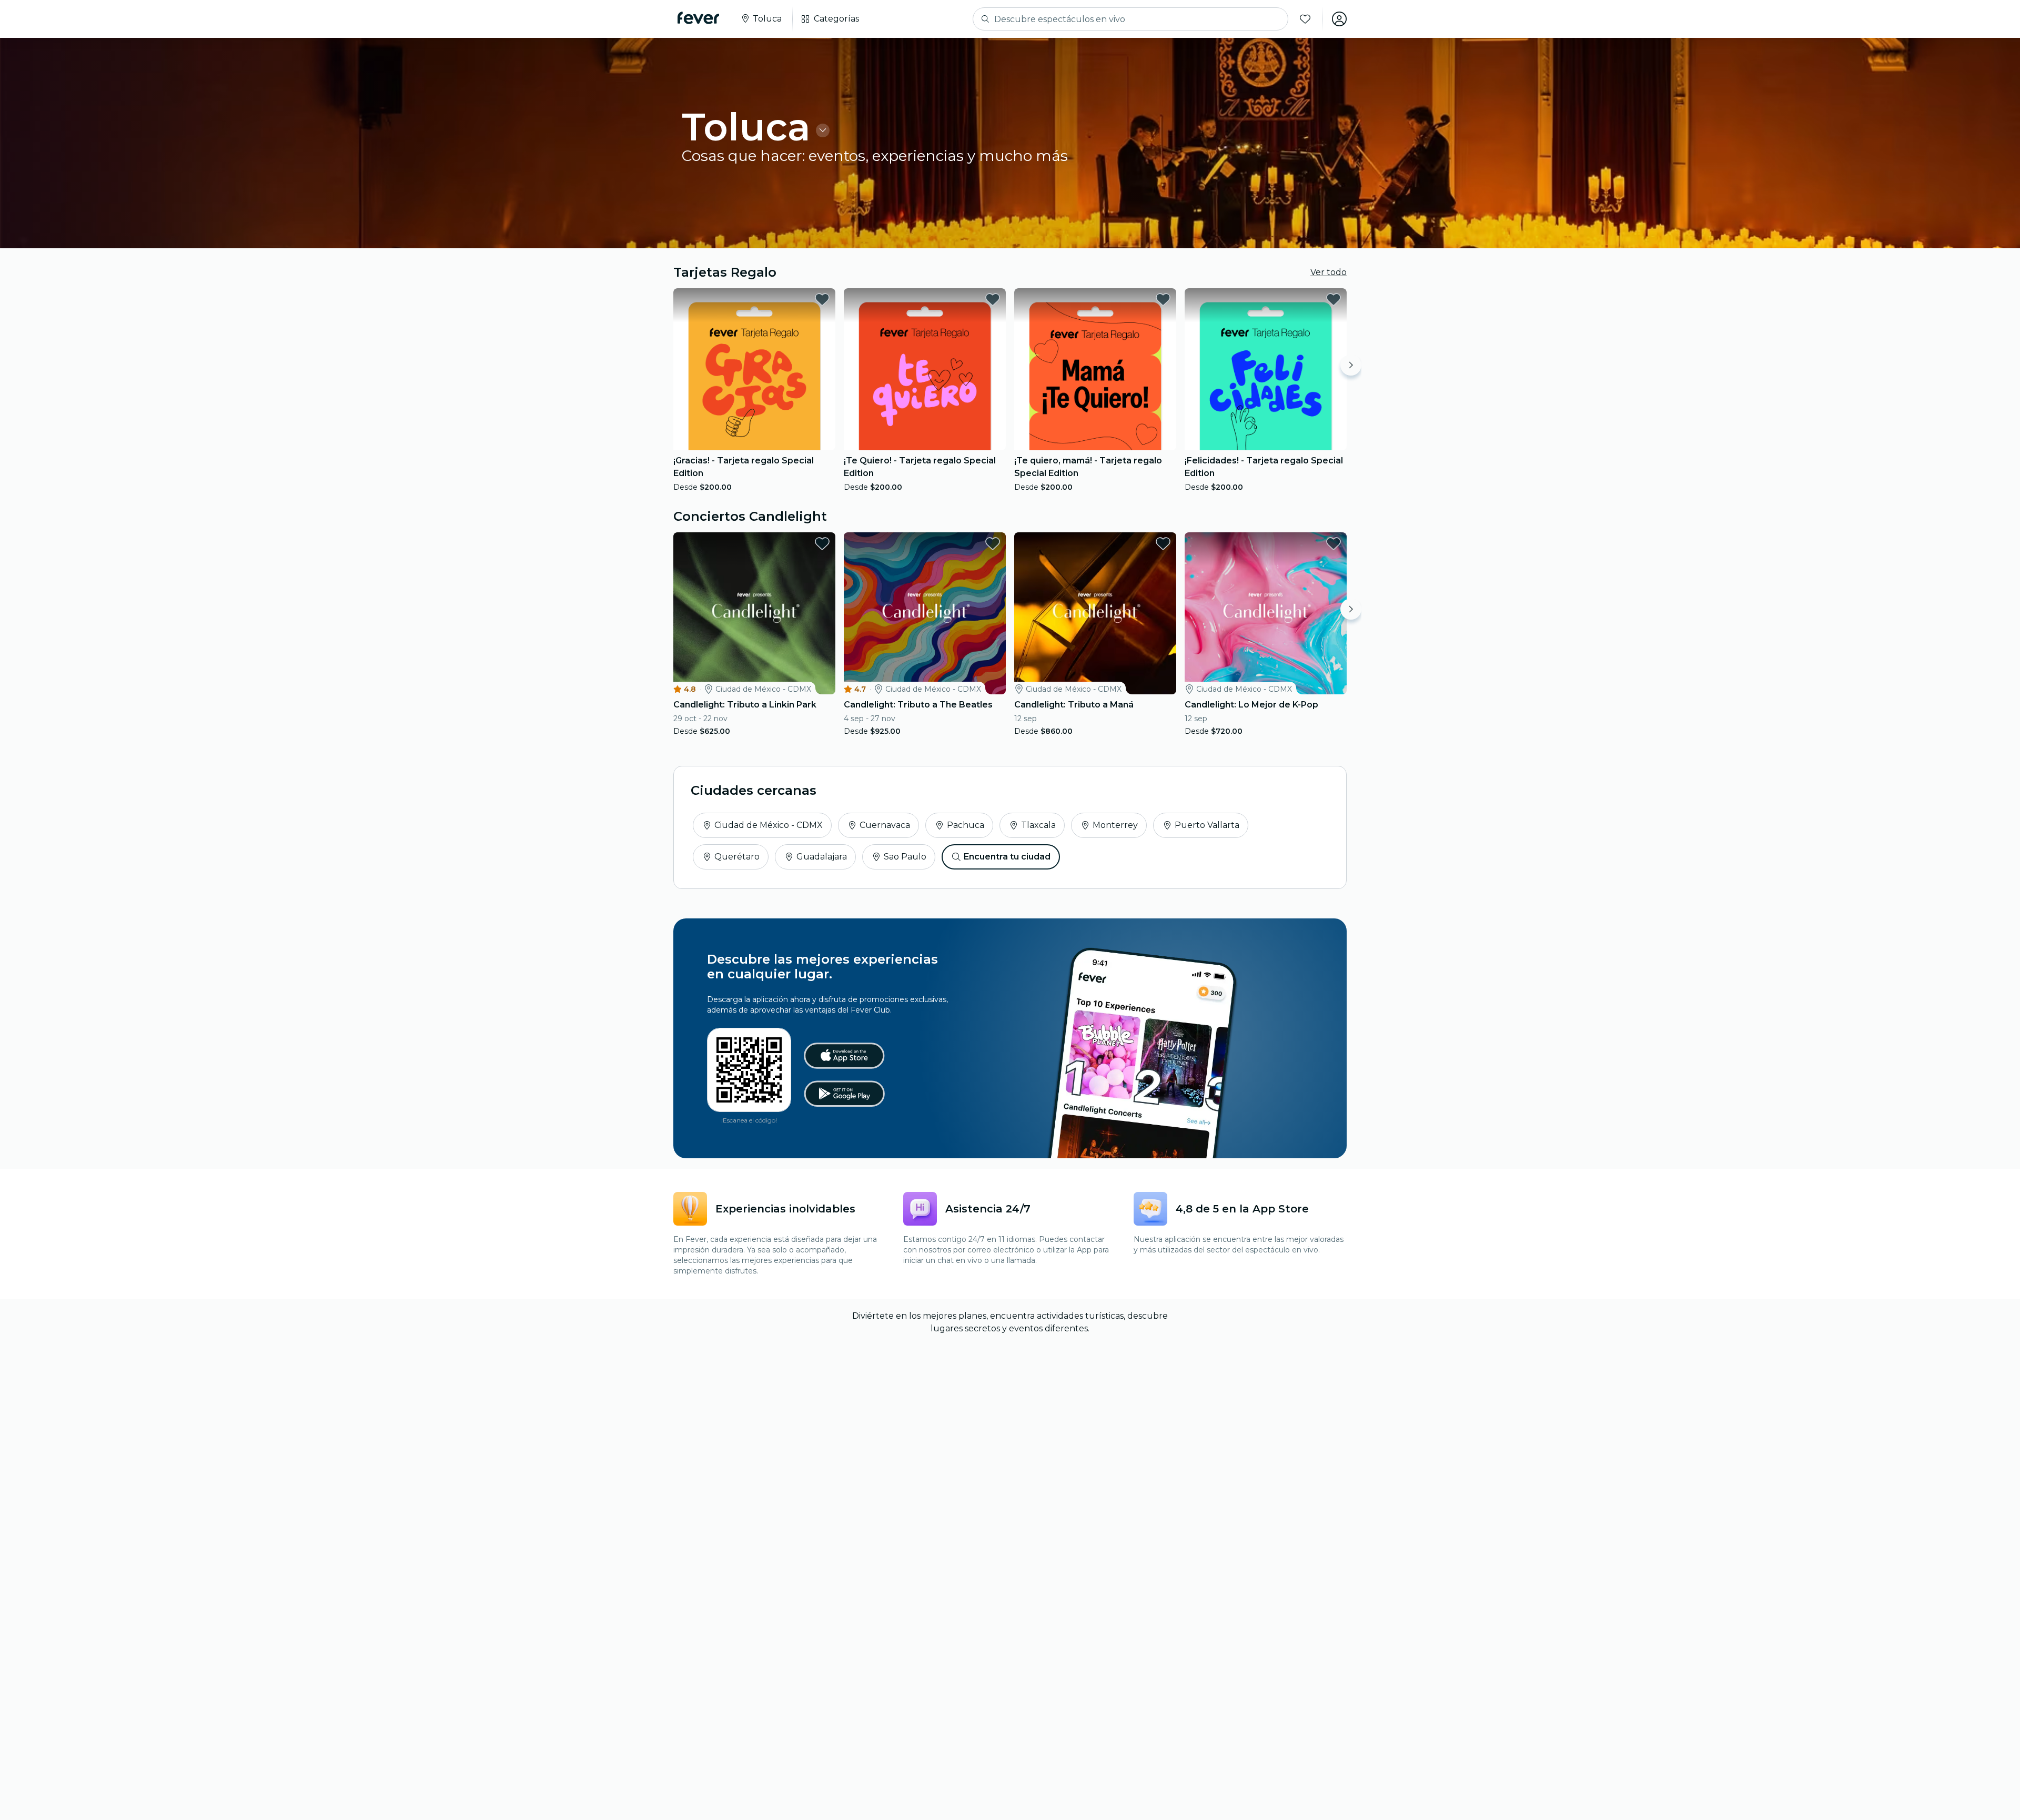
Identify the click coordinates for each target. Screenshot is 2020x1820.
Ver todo (1329, 272)
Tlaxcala (1038, 825)
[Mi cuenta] (1339, 19)
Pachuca (966, 825)
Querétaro (737, 857)
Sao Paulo (905, 857)
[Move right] (1351, 365)
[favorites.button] (822, 299)
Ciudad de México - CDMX (769, 825)
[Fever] (698, 18)
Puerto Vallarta (1207, 825)
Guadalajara (822, 857)
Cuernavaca (885, 825)
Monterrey (1115, 825)
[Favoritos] (1305, 19)
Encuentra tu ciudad (1007, 857)
